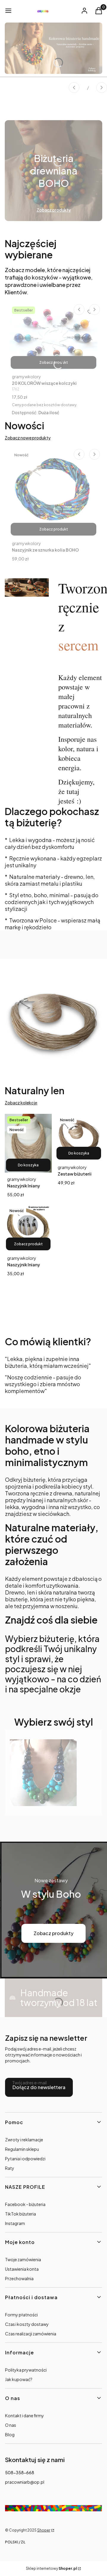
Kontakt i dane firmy (25, 2415)
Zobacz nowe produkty (28, 438)
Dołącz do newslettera (39, 2087)
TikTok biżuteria (21, 2214)
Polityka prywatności (26, 2370)
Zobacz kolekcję (21, 1103)
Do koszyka (28, 1165)
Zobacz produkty (53, 1933)
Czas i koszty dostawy (27, 2324)
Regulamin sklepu (22, 2149)
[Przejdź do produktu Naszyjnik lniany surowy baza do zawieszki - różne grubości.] (28, 1228)
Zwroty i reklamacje (24, 2140)
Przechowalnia (19, 2278)
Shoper (44, 2530)
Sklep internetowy (51, 2568)
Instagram (15, 2223)
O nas (11, 2425)
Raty (10, 2168)
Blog (10, 2434)
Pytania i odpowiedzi (25, 2159)
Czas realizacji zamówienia (31, 2334)
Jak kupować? (19, 2379)
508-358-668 (20, 2472)
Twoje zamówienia (23, 2259)
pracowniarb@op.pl (25, 2482)
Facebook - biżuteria (25, 2204)
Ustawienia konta (22, 2269)
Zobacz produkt (54, 362)
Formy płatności (21, 2315)
